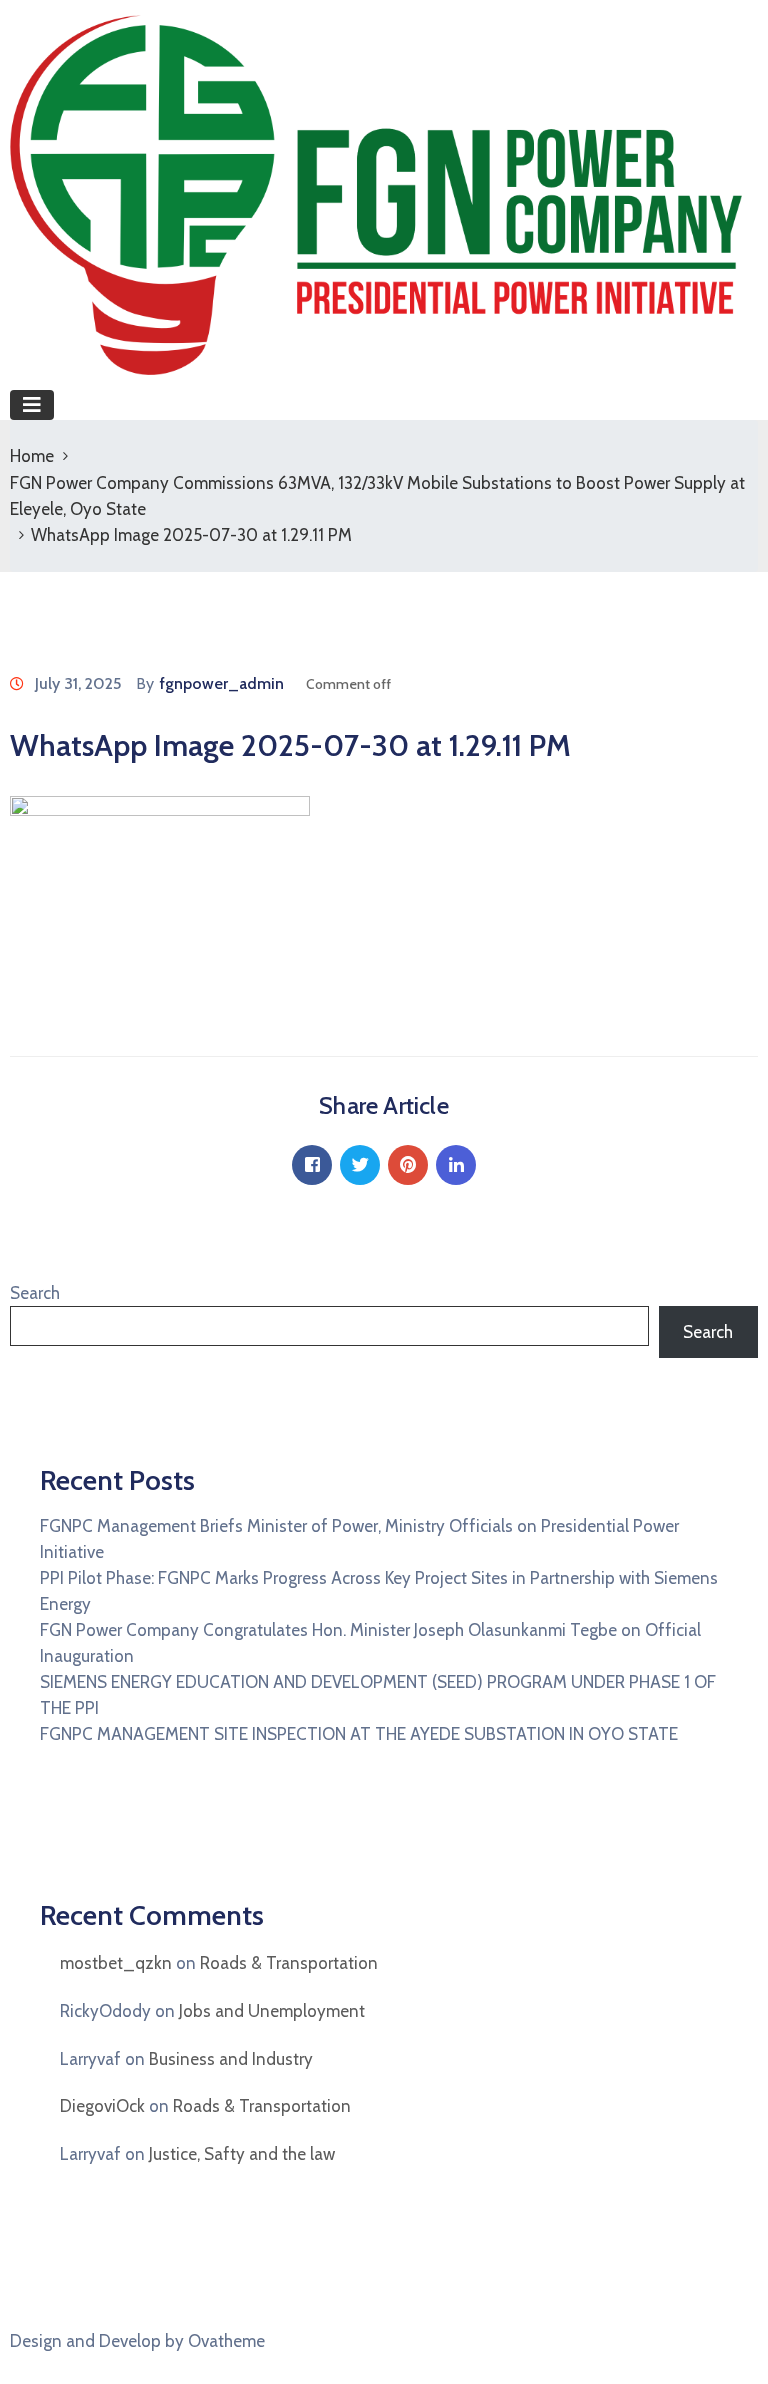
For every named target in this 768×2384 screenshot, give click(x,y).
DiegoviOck (102, 2106)
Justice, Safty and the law (242, 2154)
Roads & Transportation (289, 1963)
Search (35, 1293)
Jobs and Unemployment (272, 2011)
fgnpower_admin (222, 683)
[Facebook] (312, 1165)
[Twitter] (360, 1165)
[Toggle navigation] (32, 405)
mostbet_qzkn (116, 1963)
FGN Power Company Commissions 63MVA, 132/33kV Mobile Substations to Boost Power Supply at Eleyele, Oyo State (377, 496)
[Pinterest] (408, 1165)
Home (32, 456)
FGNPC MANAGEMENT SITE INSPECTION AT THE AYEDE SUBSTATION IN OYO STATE (359, 1734)
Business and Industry (231, 2059)
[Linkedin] (456, 1165)
